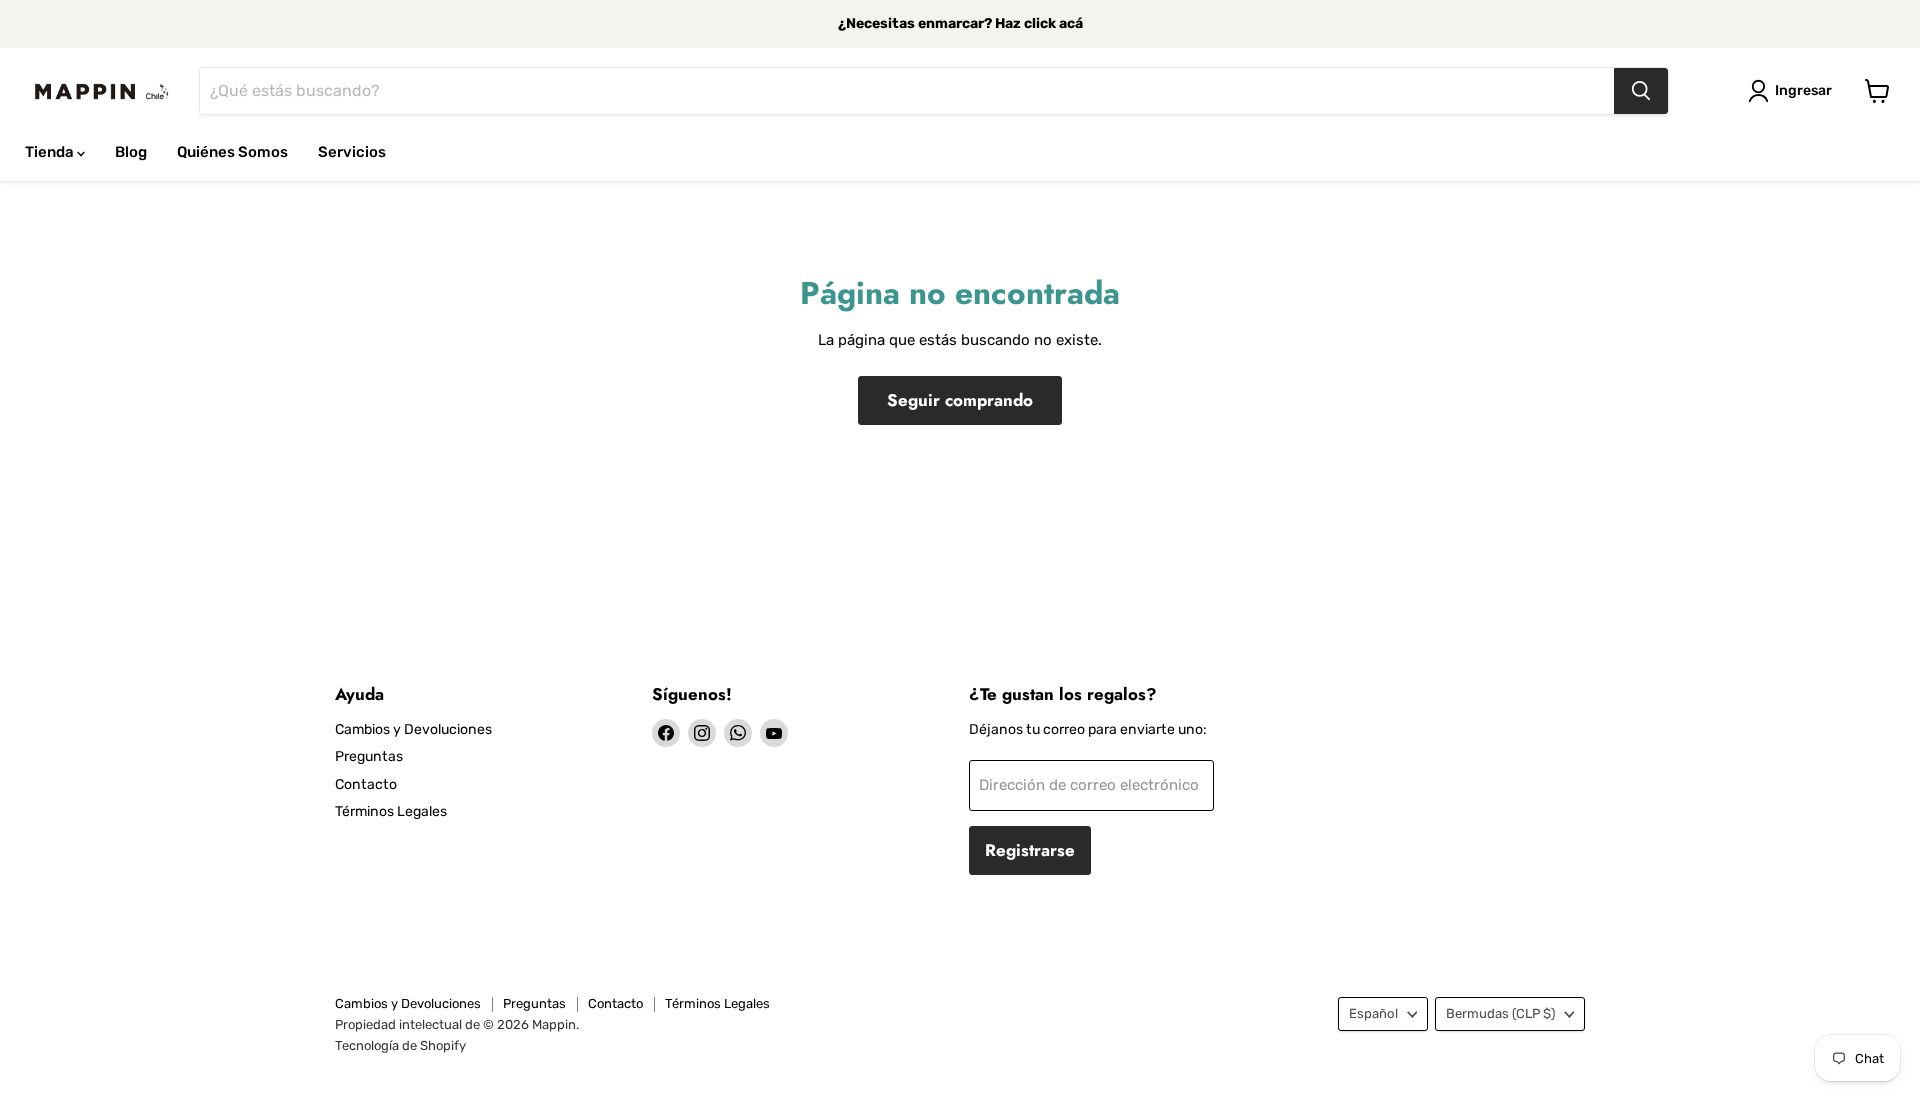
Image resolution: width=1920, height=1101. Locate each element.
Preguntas (369, 756)
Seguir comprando (960, 400)
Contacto (366, 784)
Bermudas (1500, 1013)
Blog (131, 152)
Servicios (352, 152)
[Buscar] (1641, 91)
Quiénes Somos (232, 152)
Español (1373, 1013)
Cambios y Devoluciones (413, 729)
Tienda (51, 152)
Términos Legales (391, 811)
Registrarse (1030, 850)
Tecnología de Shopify (400, 1045)
